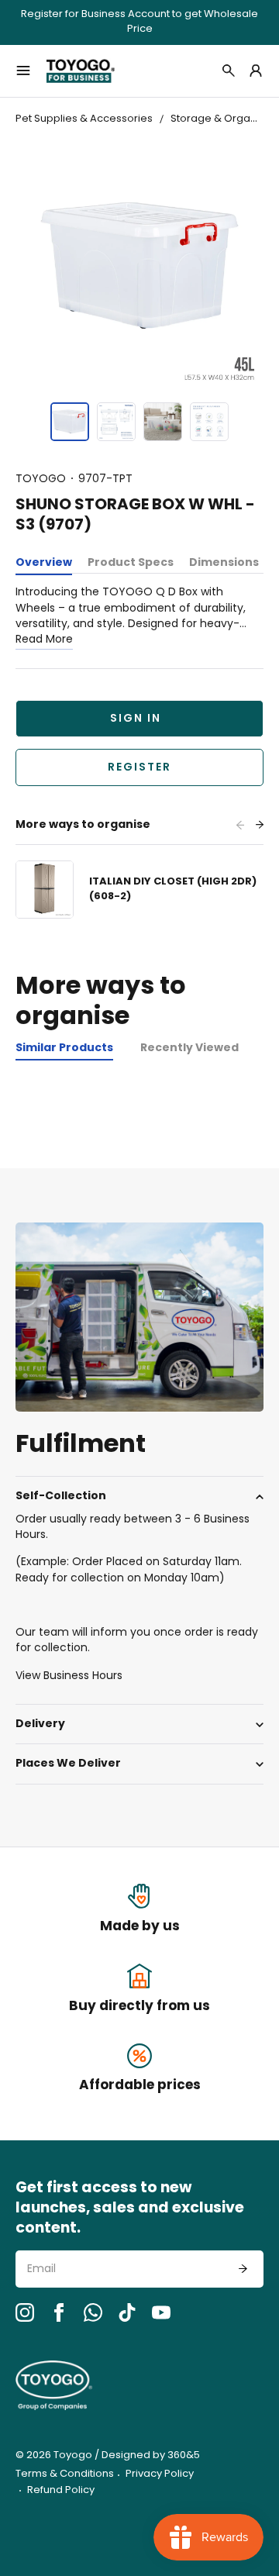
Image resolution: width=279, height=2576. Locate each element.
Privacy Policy (160, 2474)
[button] (70, 422)
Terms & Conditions (65, 2474)
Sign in (136, 719)
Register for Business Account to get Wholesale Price (139, 22)
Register (139, 768)
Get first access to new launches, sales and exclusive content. (130, 2209)
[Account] (256, 71)
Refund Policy (61, 2490)
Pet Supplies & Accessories (84, 119)
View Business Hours (69, 1676)
